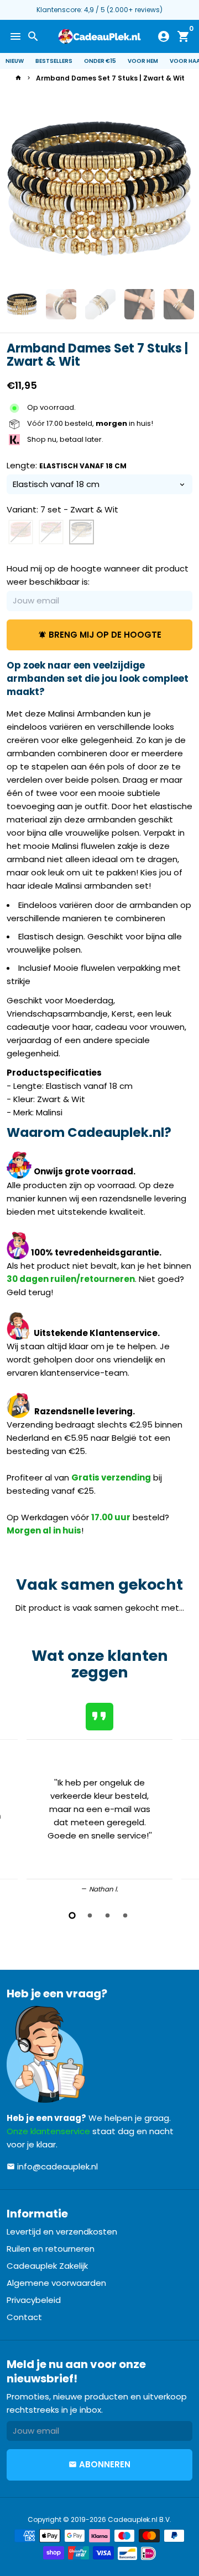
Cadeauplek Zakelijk (47, 2266)
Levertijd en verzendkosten (62, 2232)
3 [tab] (108, 1915)
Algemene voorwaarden (56, 2283)
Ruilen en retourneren (51, 2249)
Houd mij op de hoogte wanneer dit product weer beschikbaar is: (98, 575)
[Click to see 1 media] (22, 304)
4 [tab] (126, 1915)
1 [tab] (73, 1915)
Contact (24, 2317)
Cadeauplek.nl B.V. (140, 2519)
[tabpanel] (99, 1796)
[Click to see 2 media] (61, 304)
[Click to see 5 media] (179, 304)
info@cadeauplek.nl (52, 2166)
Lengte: (67, 465)
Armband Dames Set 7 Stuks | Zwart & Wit (110, 78)
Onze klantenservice (48, 2131)
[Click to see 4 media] (140, 304)
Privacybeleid (34, 2300)
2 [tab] (91, 1915)
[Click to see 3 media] (100, 304)
